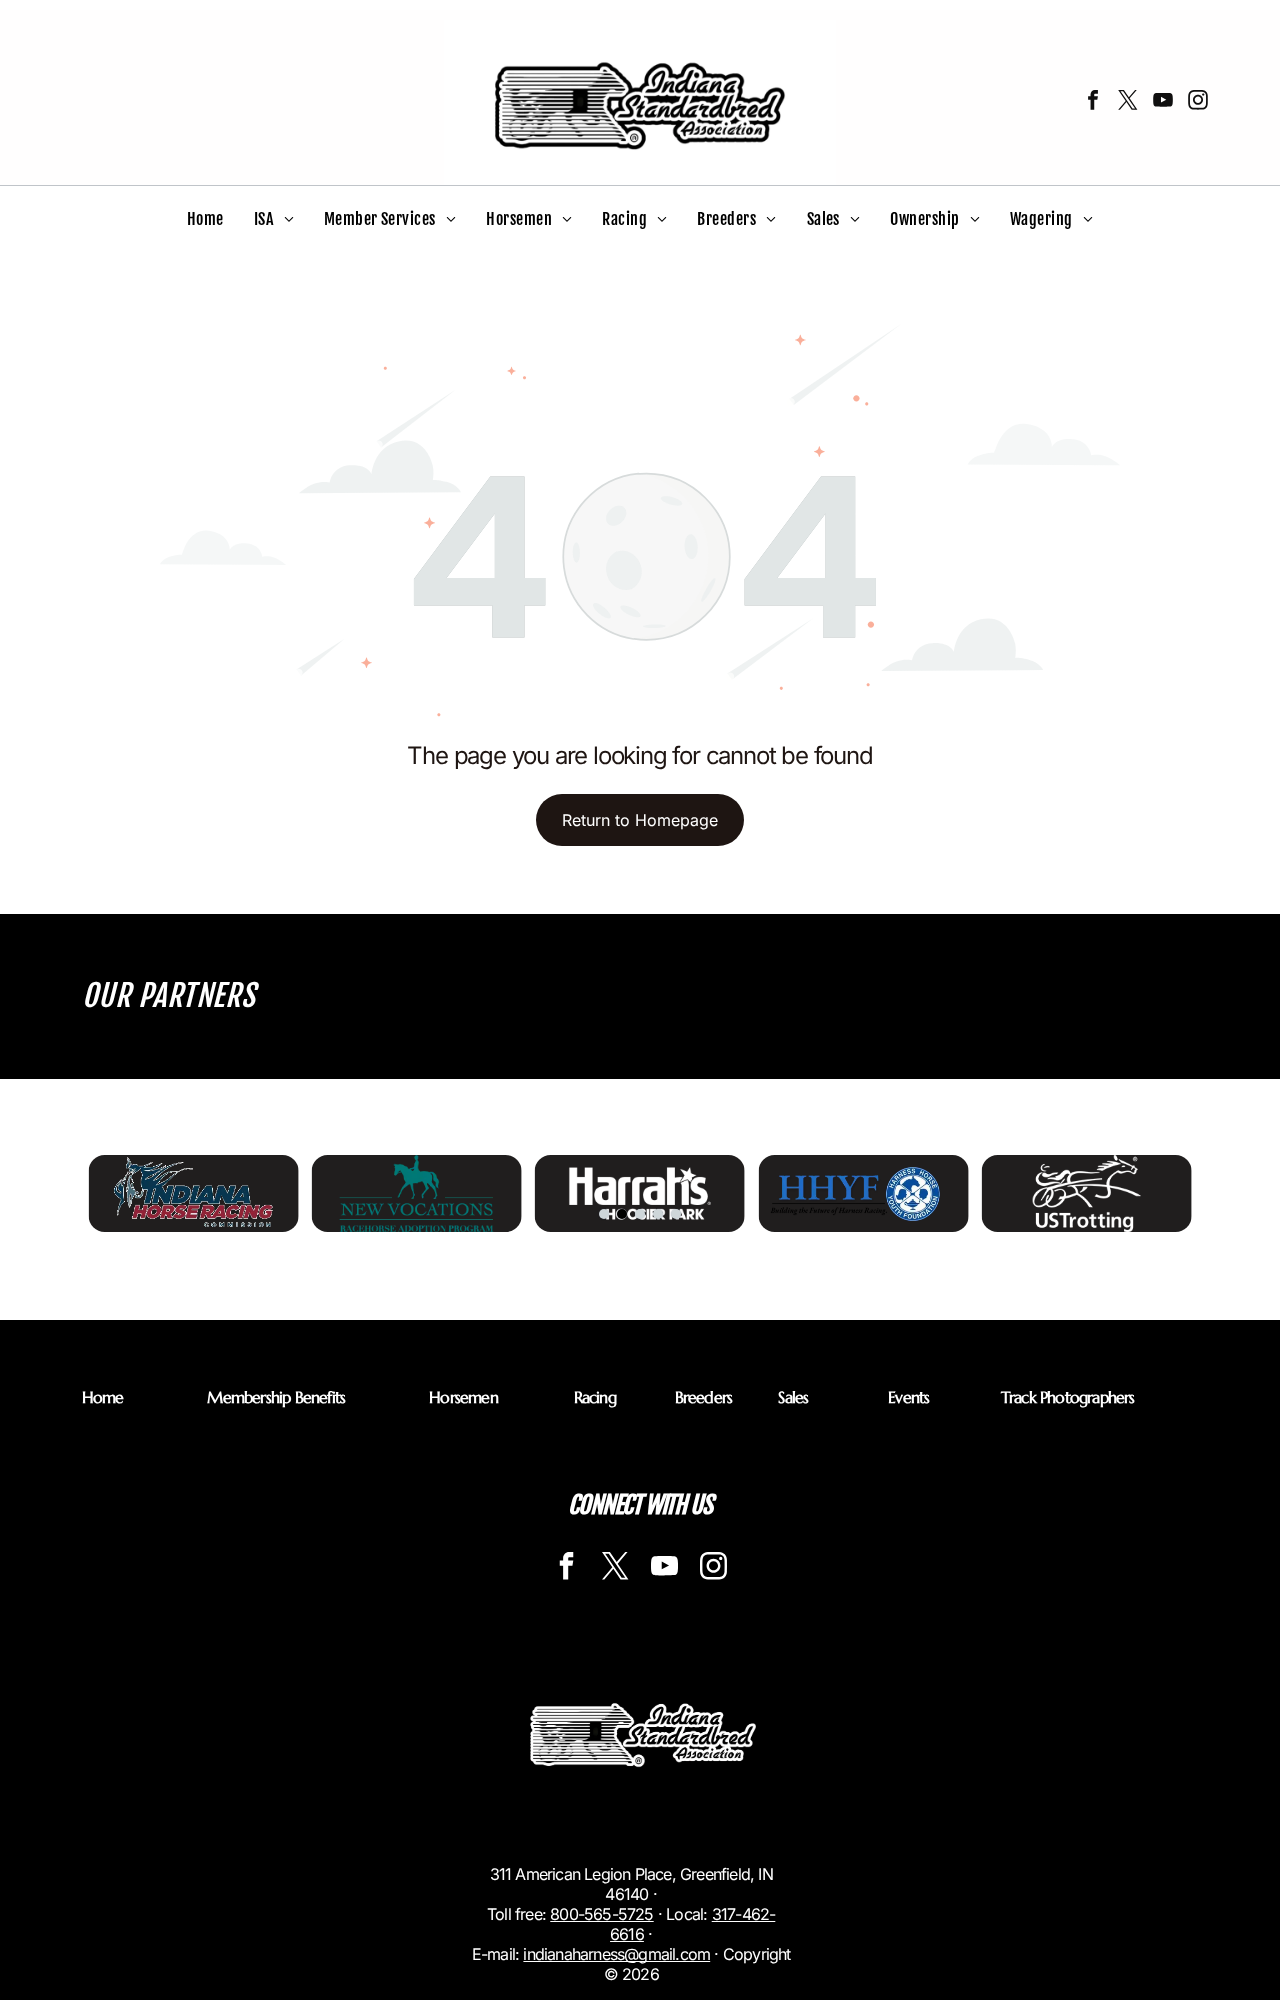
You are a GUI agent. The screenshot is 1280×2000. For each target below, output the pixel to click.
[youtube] (1163, 102)
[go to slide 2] (622, 1214)
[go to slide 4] (658, 1214)
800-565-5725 (601, 1914)
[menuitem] (205, 219)
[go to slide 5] (676, 1214)
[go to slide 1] (604, 1214)
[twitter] (1128, 102)
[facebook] (1093, 102)
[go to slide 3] (640, 1214)
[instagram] (1198, 102)
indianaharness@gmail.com (616, 1954)
